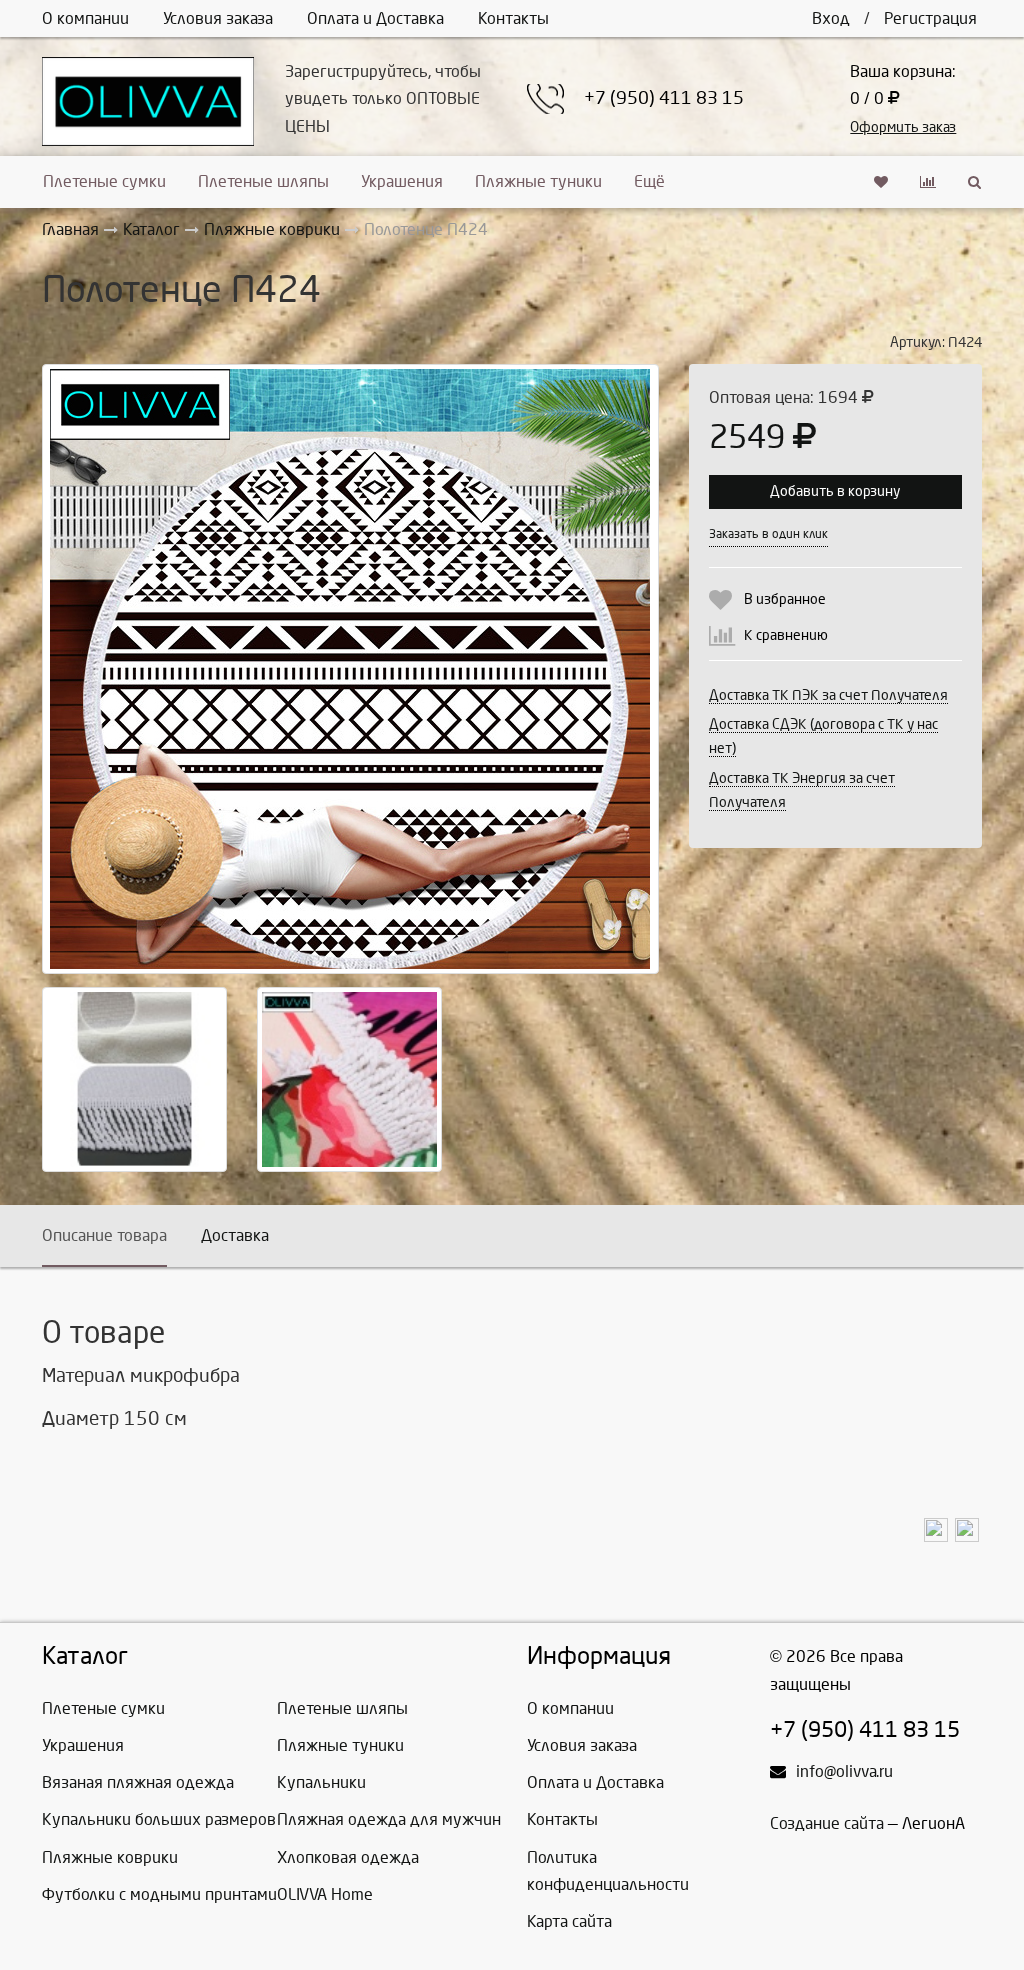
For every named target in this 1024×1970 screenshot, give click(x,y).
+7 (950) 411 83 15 (664, 98)
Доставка (235, 1235)
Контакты (513, 18)
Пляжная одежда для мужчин (389, 1819)
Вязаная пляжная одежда (138, 1782)
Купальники (321, 1782)
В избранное (785, 599)
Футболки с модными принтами (159, 1894)
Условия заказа (218, 18)
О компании (85, 18)
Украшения (402, 181)
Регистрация (930, 18)
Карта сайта (569, 1921)
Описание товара (104, 1235)
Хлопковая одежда (348, 1857)
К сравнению (786, 635)
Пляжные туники (538, 181)
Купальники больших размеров (159, 1819)
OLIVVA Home (325, 1894)
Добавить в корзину (835, 491)
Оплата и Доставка (375, 18)
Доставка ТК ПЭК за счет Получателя (828, 695)
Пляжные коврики (110, 1857)
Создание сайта (827, 1823)
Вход (831, 18)
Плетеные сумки (104, 181)
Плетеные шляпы (263, 181)
